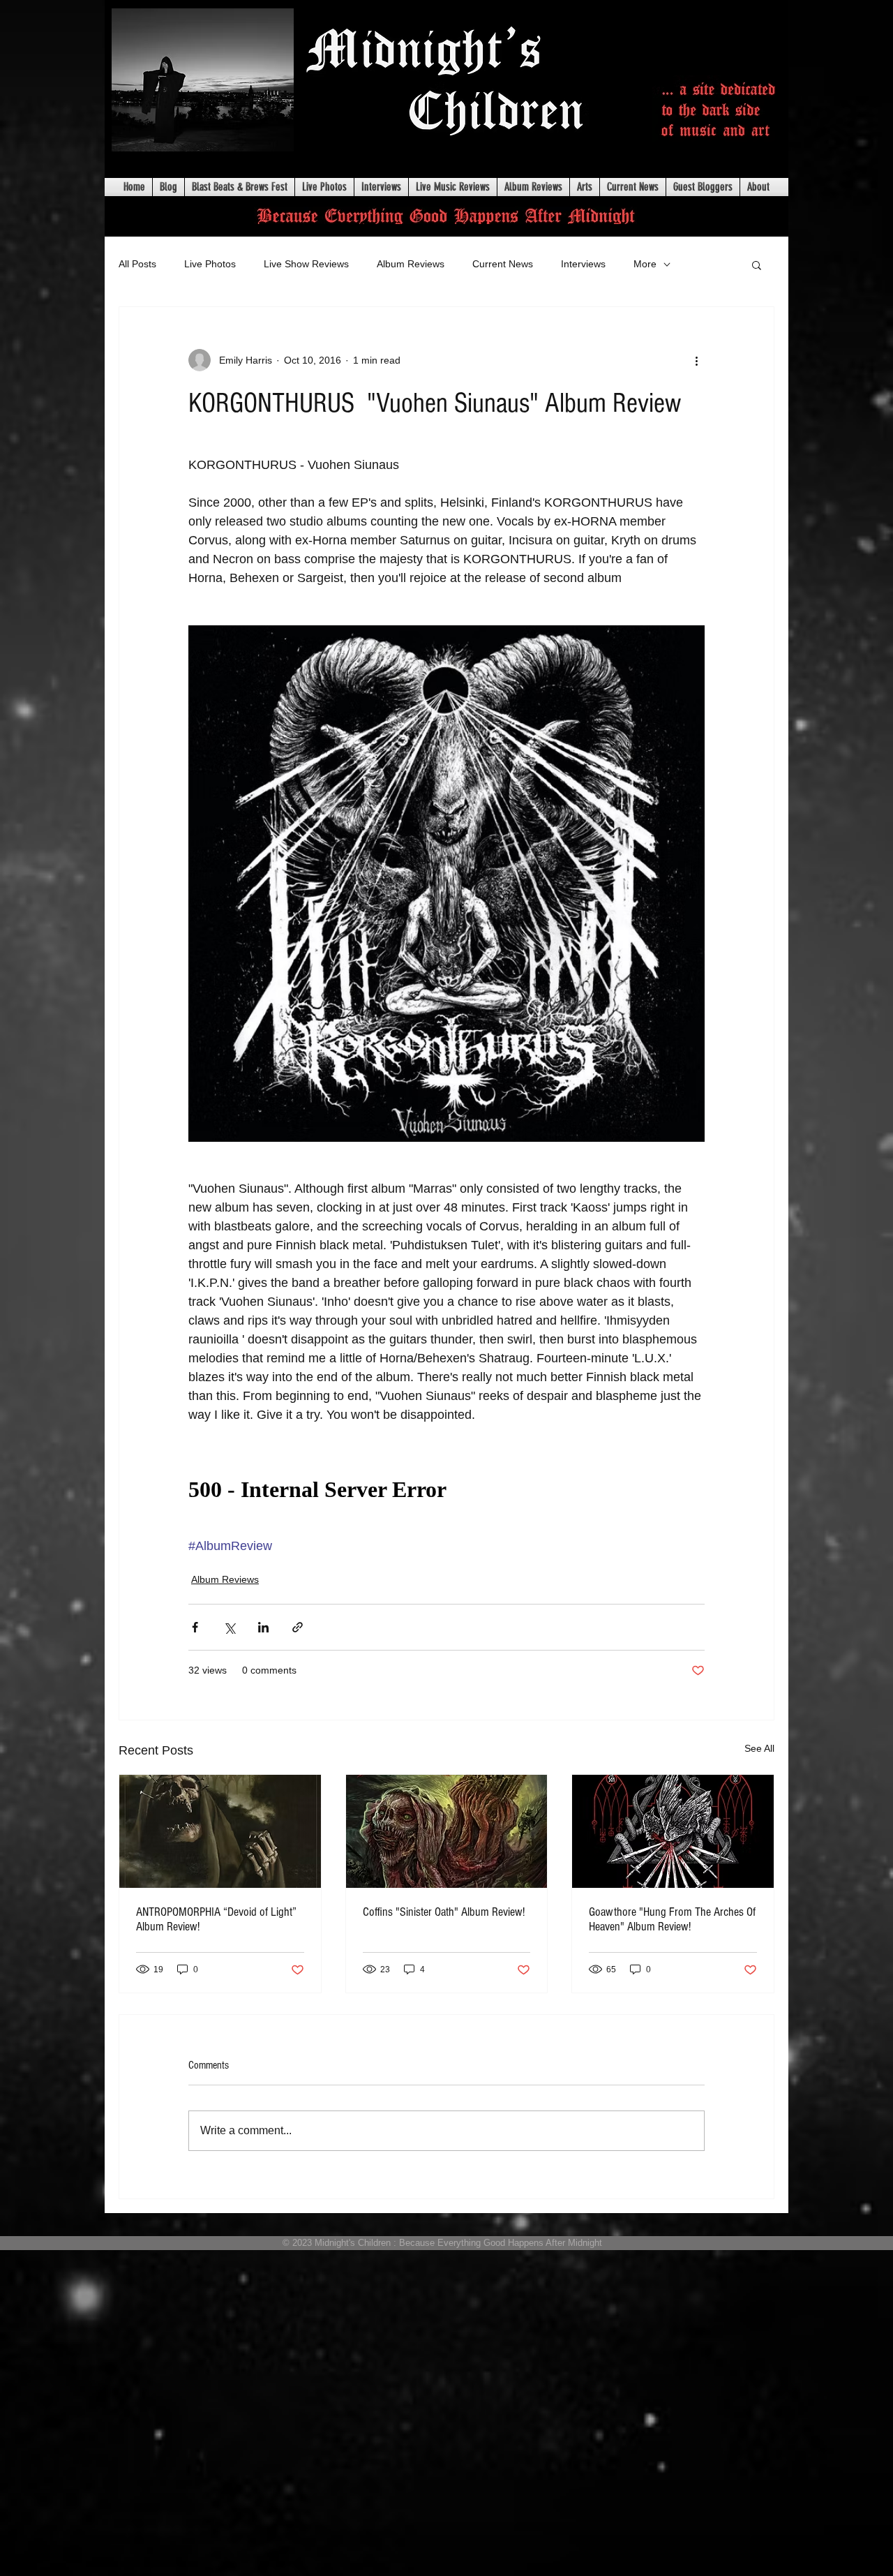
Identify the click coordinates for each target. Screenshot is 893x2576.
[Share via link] (298, 1627)
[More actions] (696, 360)
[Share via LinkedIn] (263, 1627)
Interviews (583, 264)
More (645, 264)
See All (759, 1748)
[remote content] (446, 1490)
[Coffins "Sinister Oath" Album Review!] (447, 1831)
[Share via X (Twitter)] (229, 1627)
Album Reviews (411, 264)
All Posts (137, 264)
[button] (757, 265)
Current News (503, 264)
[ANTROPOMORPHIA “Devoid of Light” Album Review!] (220, 1831)
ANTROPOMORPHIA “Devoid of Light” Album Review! (216, 1919)
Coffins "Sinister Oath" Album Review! (444, 1912)
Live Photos (210, 264)
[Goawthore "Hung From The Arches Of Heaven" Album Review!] (673, 1831)
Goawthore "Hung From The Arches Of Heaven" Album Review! (672, 1919)
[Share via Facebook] (195, 1627)
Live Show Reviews (306, 264)
